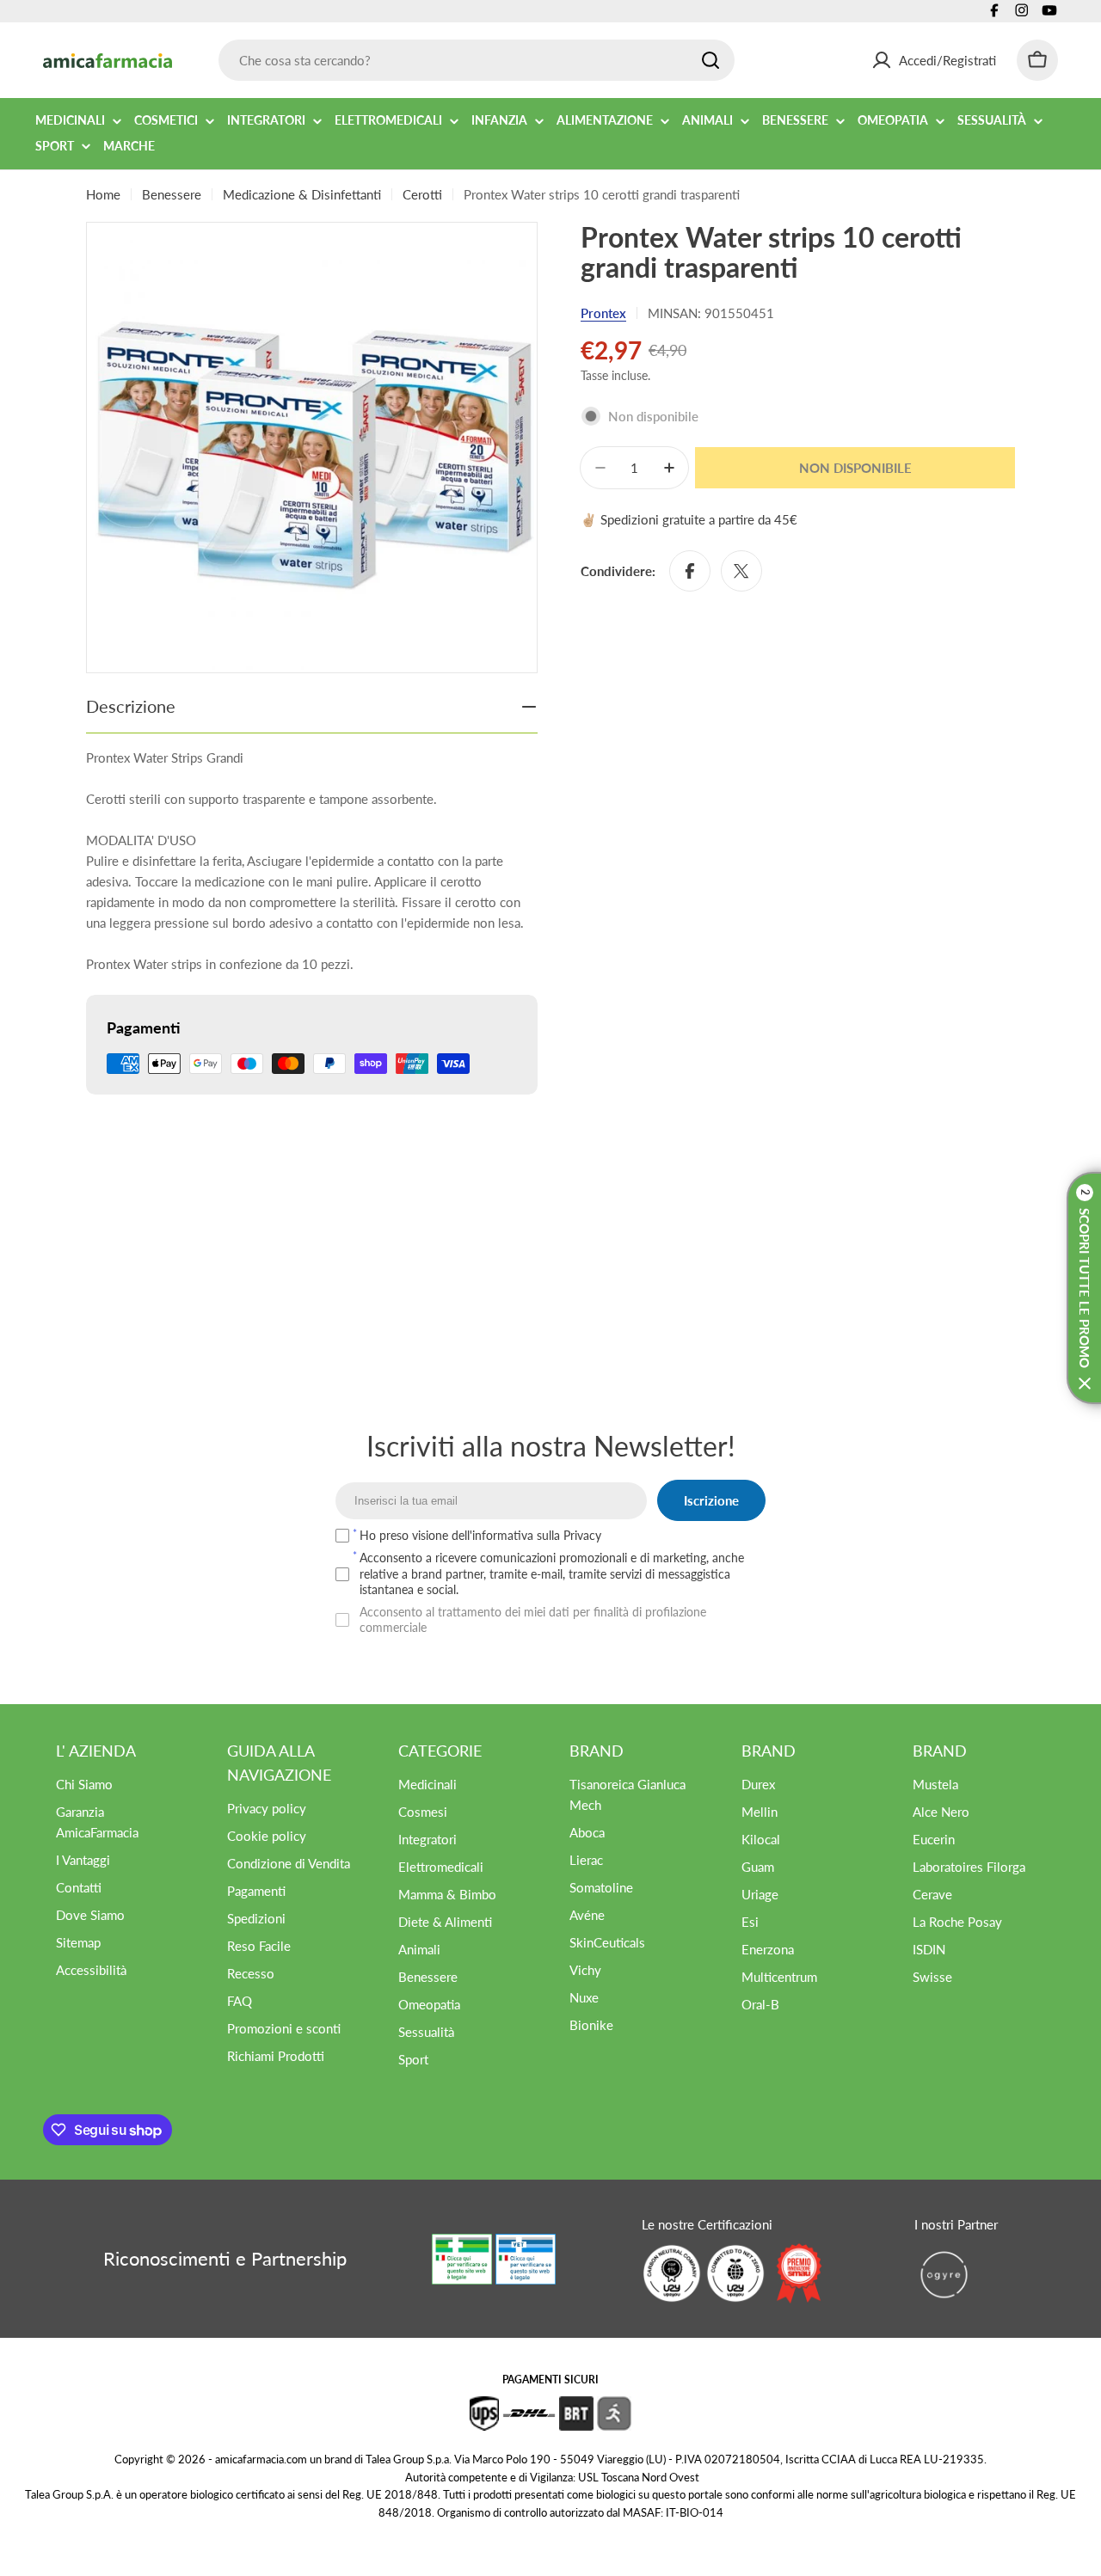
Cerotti (422, 194)
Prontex (603, 313)
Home (103, 194)
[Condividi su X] (741, 571)
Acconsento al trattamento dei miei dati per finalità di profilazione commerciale (533, 1619)
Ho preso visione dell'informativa (480, 1535)
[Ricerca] (710, 60)
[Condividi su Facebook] (690, 571)
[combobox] (477, 60)
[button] (1084, 1288)
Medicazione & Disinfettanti (302, 194)
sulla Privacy (569, 1535)
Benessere (172, 194)
